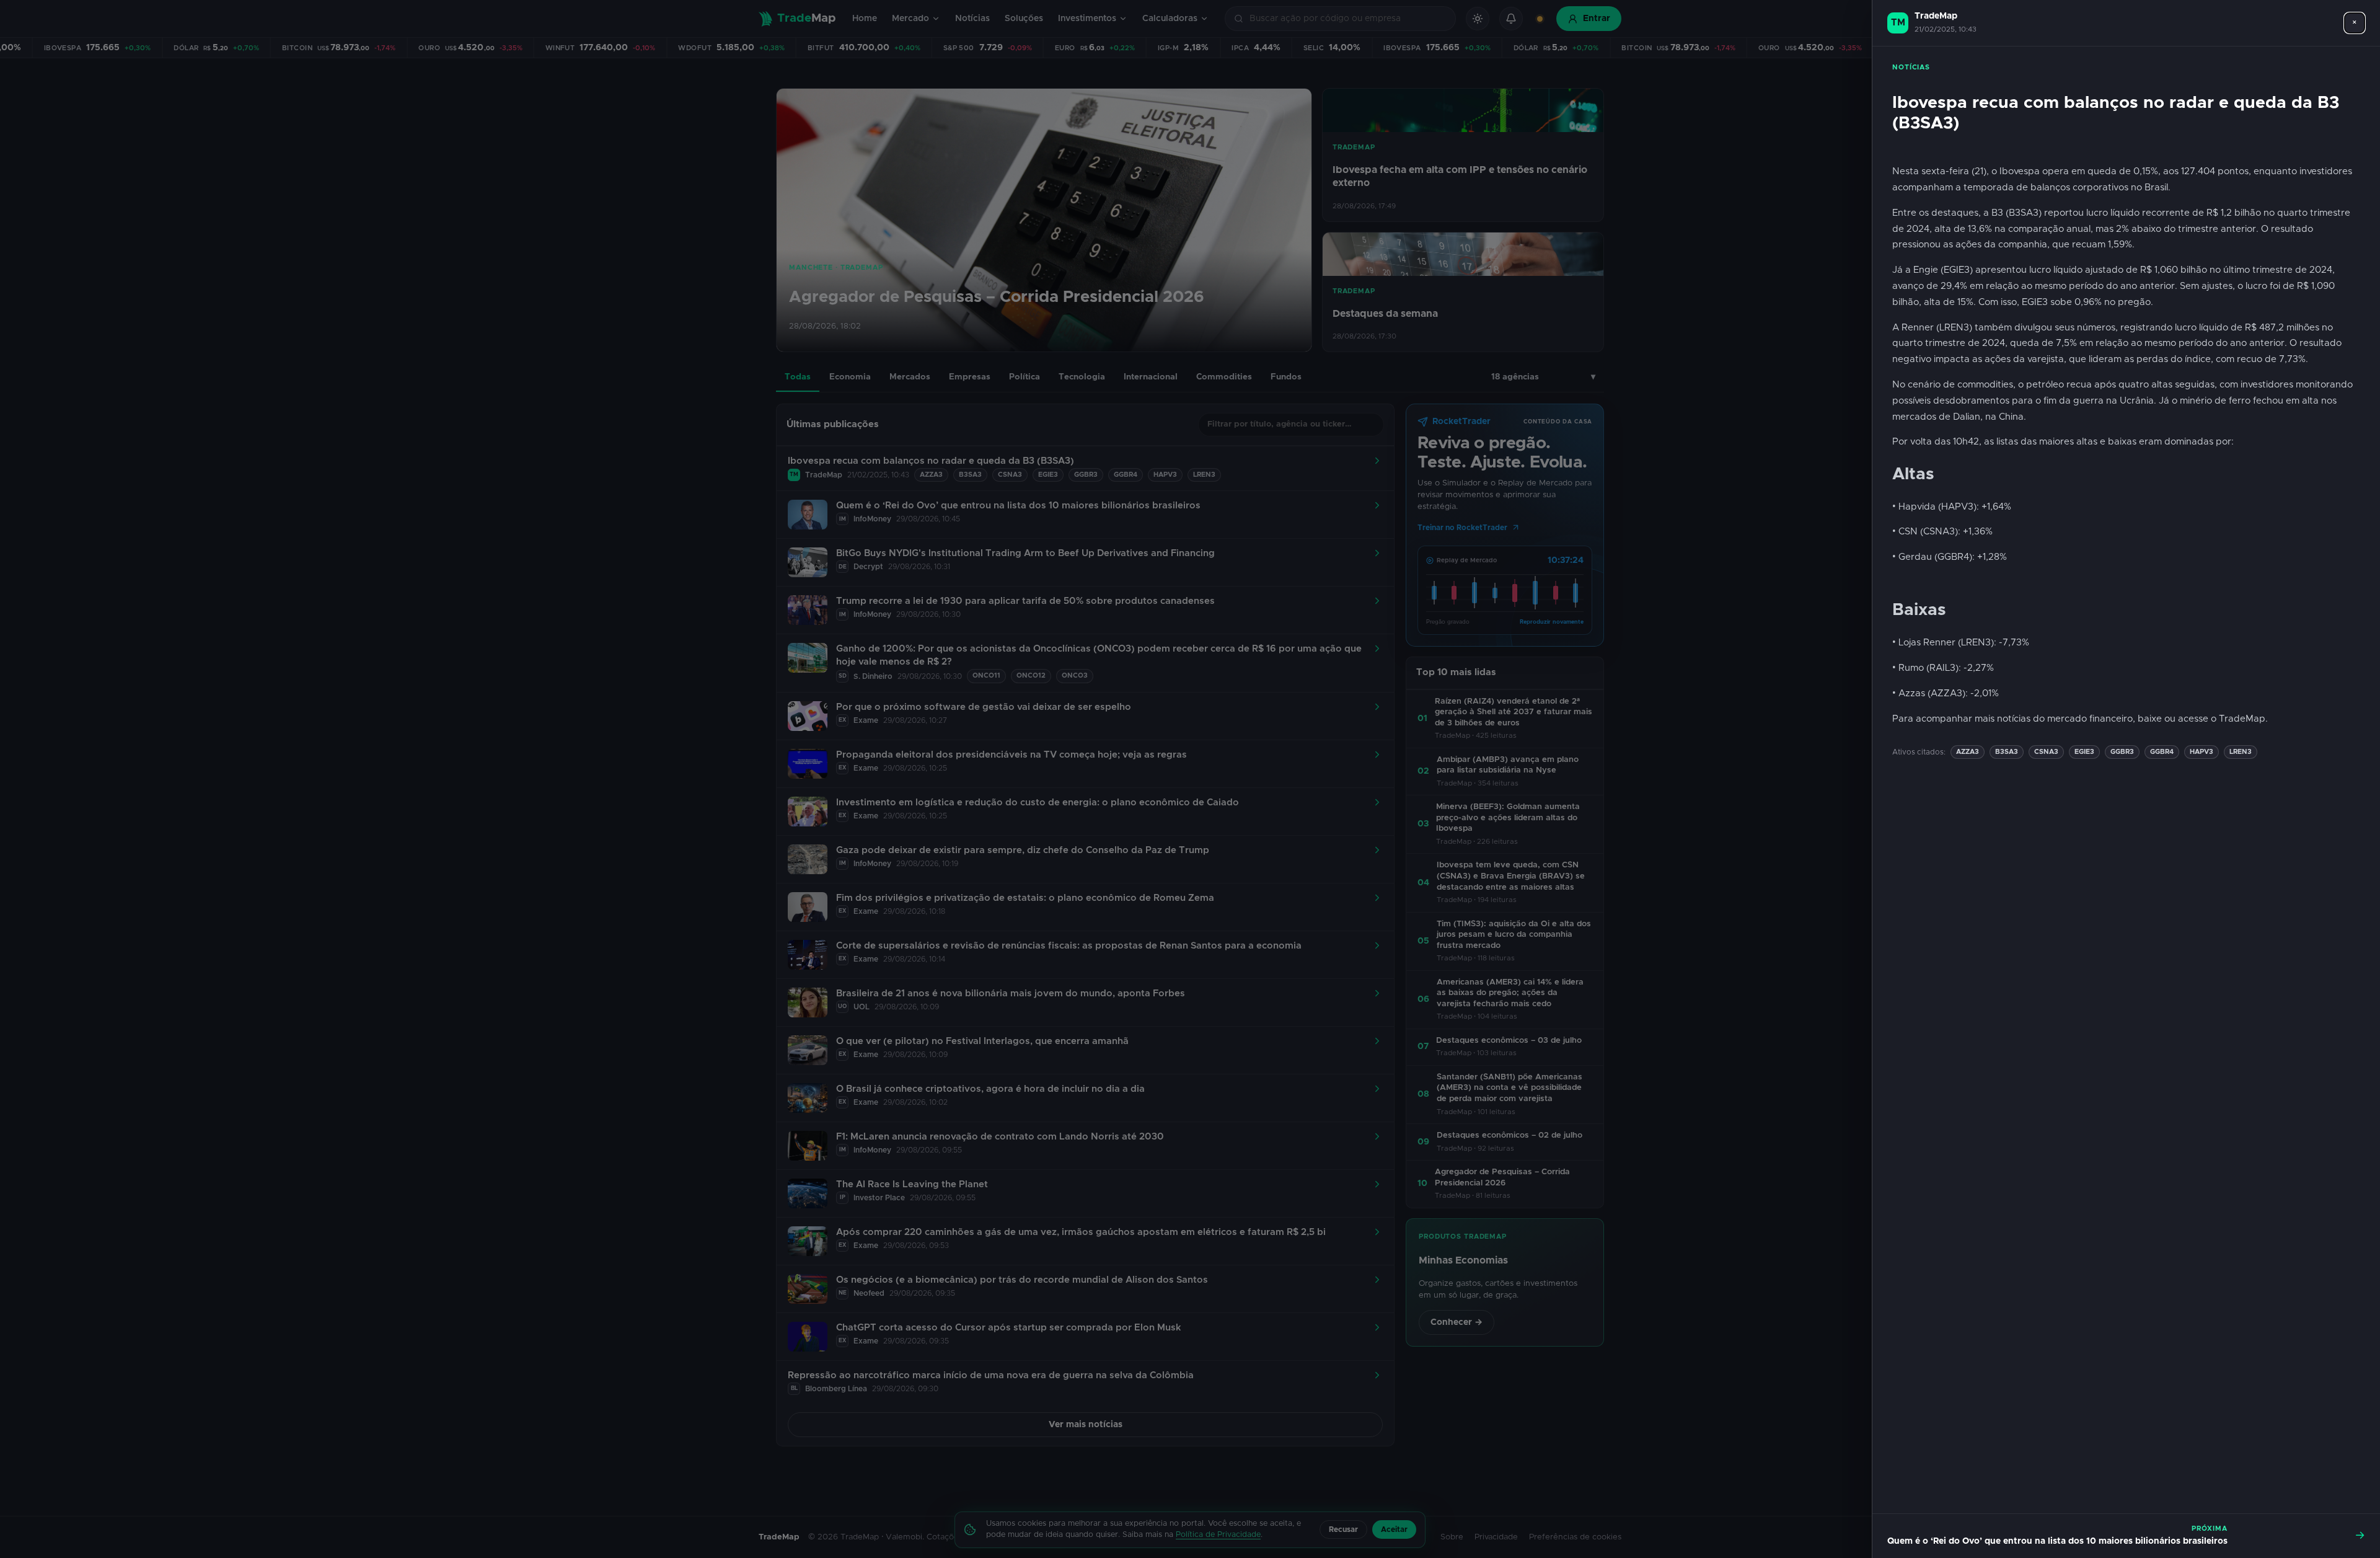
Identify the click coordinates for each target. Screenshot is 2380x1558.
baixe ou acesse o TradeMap (2201, 719)
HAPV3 (2201, 752)
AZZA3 (1968, 752)
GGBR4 (2162, 752)
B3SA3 (2007, 752)
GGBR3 (2122, 752)
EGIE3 (2084, 752)
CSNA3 (2046, 752)
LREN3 (2241, 752)
